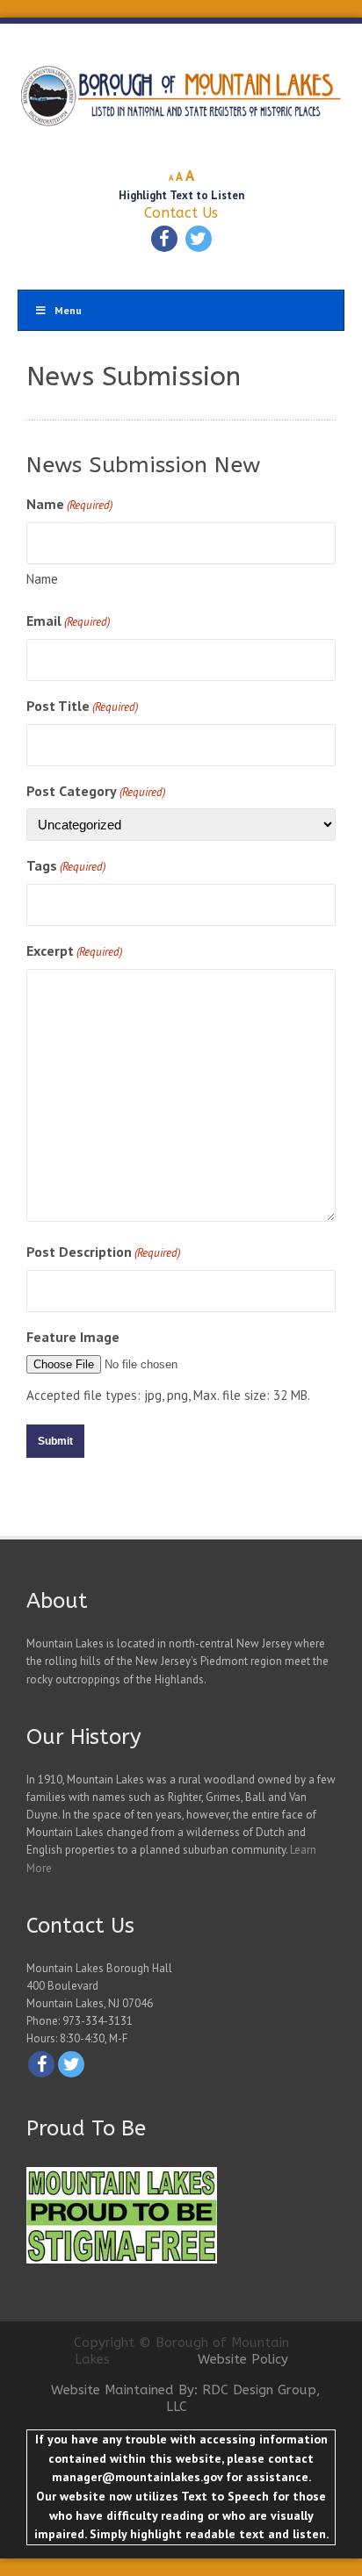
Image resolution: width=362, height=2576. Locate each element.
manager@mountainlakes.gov (137, 2477)
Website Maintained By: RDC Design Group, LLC (186, 2399)
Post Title (82, 706)
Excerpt (74, 951)
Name (42, 579)
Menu (68, 310)
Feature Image (73, 1337)
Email (68, 621)
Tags (66, 865)
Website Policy (243, 2359)
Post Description (103, 1252)
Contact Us (181, 213)
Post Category (96, 791)
